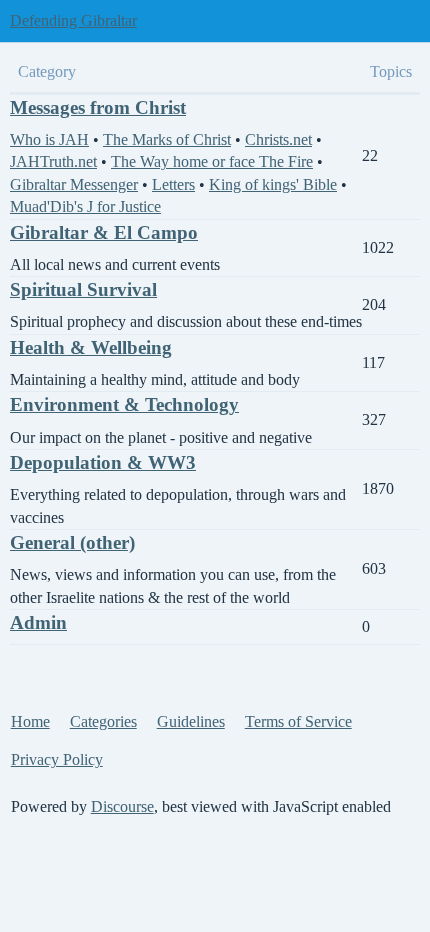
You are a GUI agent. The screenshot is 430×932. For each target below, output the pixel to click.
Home (30, 721)
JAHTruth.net (53, 161)
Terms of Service (298, 721)
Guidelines (191, 721)
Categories (103, 721)
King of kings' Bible (273, 184)
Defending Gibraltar (73, 20)
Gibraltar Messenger (74, 184)
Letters (173, 184)
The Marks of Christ (167, 139)
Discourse (122, 806)
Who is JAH (49, 139)
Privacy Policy (57, 759)
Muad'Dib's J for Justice (85, 206)
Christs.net (278, 139)
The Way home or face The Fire (212, 161)
